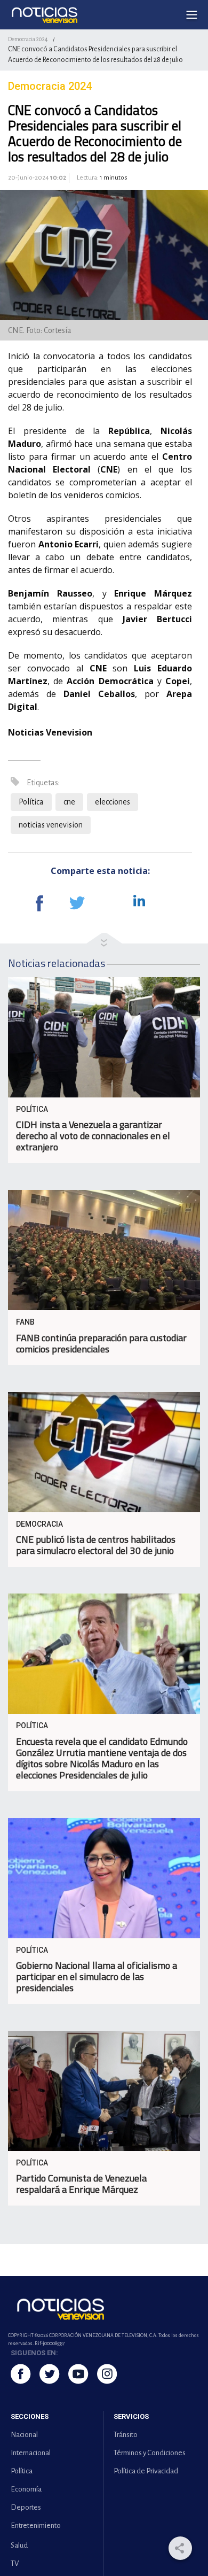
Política (31, 802)
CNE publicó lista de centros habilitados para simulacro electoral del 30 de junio (96, 1545)
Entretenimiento (36, 2525)
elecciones (113, 802)
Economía (26, 2489)
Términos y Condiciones (150, 2453)
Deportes (26, 2507)
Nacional (24, 2435)
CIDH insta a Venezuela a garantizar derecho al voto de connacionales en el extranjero (93, 1136)
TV (15, 2563)
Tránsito (126, 2435)
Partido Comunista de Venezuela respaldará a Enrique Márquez (81, 2184)
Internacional (31, 2453)
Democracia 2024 (28, 39)
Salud (19, 2545)
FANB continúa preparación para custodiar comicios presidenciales (101, 1343)
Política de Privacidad (146, 2471)
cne (69, 802)
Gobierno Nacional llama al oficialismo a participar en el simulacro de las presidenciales (97, 1977)
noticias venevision (51, 825)
